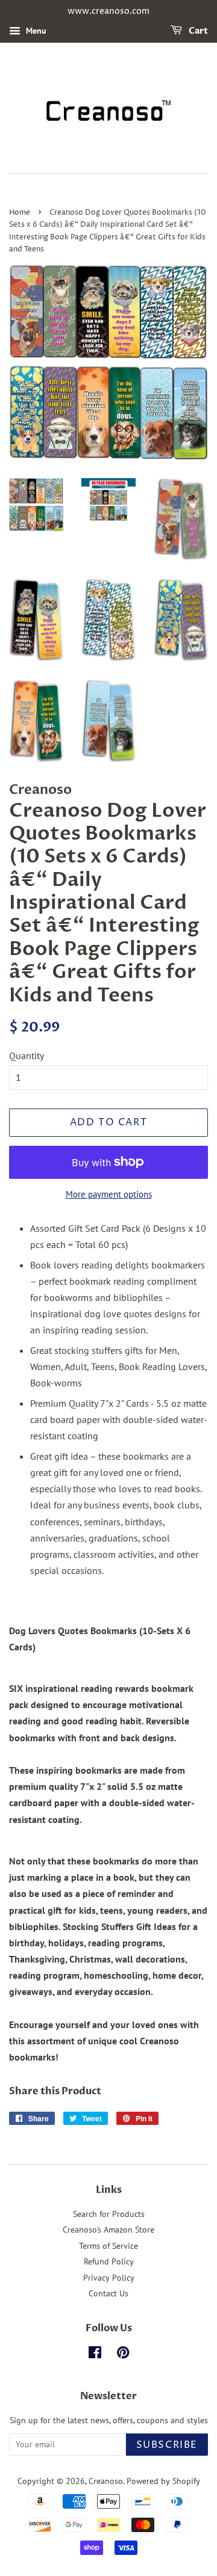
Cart (197, 31)
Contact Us (108, 2293)
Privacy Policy (109, 2278)
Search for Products (109, 2214)
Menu (35, 31)
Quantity (27, 1056)
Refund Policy (109, 2261)
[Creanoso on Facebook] (95, 2355)
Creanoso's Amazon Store (108, 2230)
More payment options (109, 1194)
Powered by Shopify (163, 2481)
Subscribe (167, 2445)
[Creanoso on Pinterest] (123, 2355)
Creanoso (106, 2481)
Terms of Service (108, 2246)
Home (20, 213)
